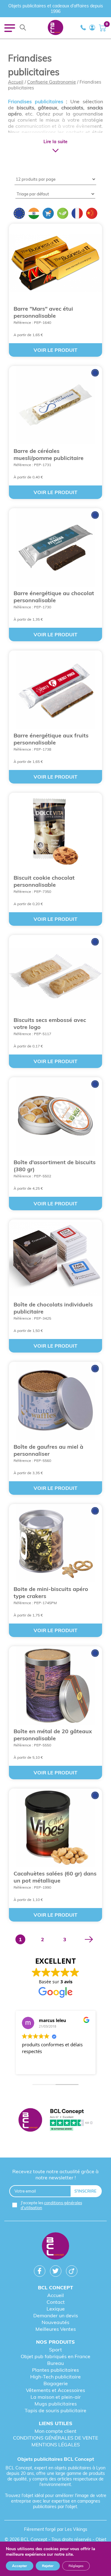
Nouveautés (55, 2322)
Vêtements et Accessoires (55, 2390)
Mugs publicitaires (56, 2404)
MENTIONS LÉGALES (56, 2444)
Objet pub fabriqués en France (55, 2356)
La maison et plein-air (56, 2397)
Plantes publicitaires (55, 2370)
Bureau (55, 2363)
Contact (56, 2302)
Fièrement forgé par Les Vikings (56, 2529)
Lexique (56, 2309)
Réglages (76, 2566)
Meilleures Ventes (56, 2329)
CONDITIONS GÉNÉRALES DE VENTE (55, 2438)
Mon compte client (55, 2431)
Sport (55, 2350)
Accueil (16, 82)
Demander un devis (56, 2315)
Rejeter (48, 2566)
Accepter (20, 2566)
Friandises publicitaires (36, 101)
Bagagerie (56, 2383)
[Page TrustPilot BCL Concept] (55, 2120)
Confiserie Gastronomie (51, 82)
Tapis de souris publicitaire (55, 2410)
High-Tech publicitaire (55, 2377)
